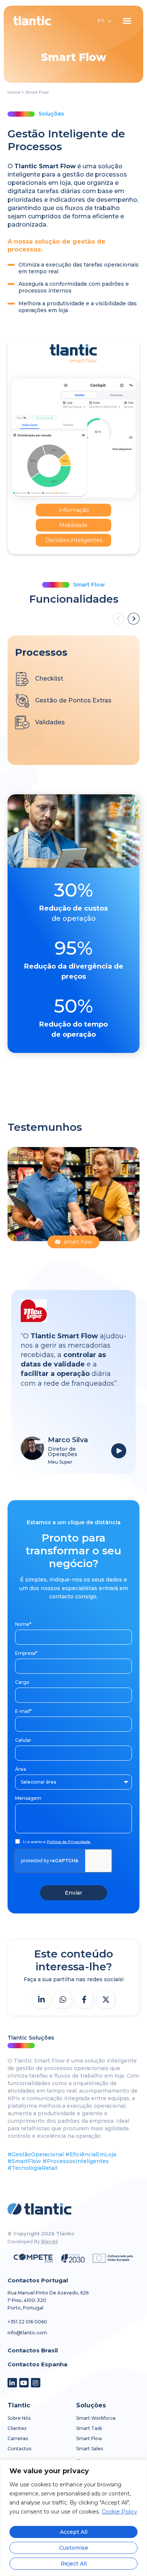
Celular (23, 1740)
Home (14, 92)
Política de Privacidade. (69, 1842)
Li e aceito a (57, 1842)
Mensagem (28, 1798)
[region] (73, 2518)
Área (21, 1769)
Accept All (74, 2532)
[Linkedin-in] (12, 2383)
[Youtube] (24, 2383)
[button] (127, 21)
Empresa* (26, 1653)
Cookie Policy (119, 2512)
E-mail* (23, 1711)
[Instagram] (36, 2383)
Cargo (22, 1682)
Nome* (23, 1624)
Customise (74, 2548)
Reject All (74, 2564)
